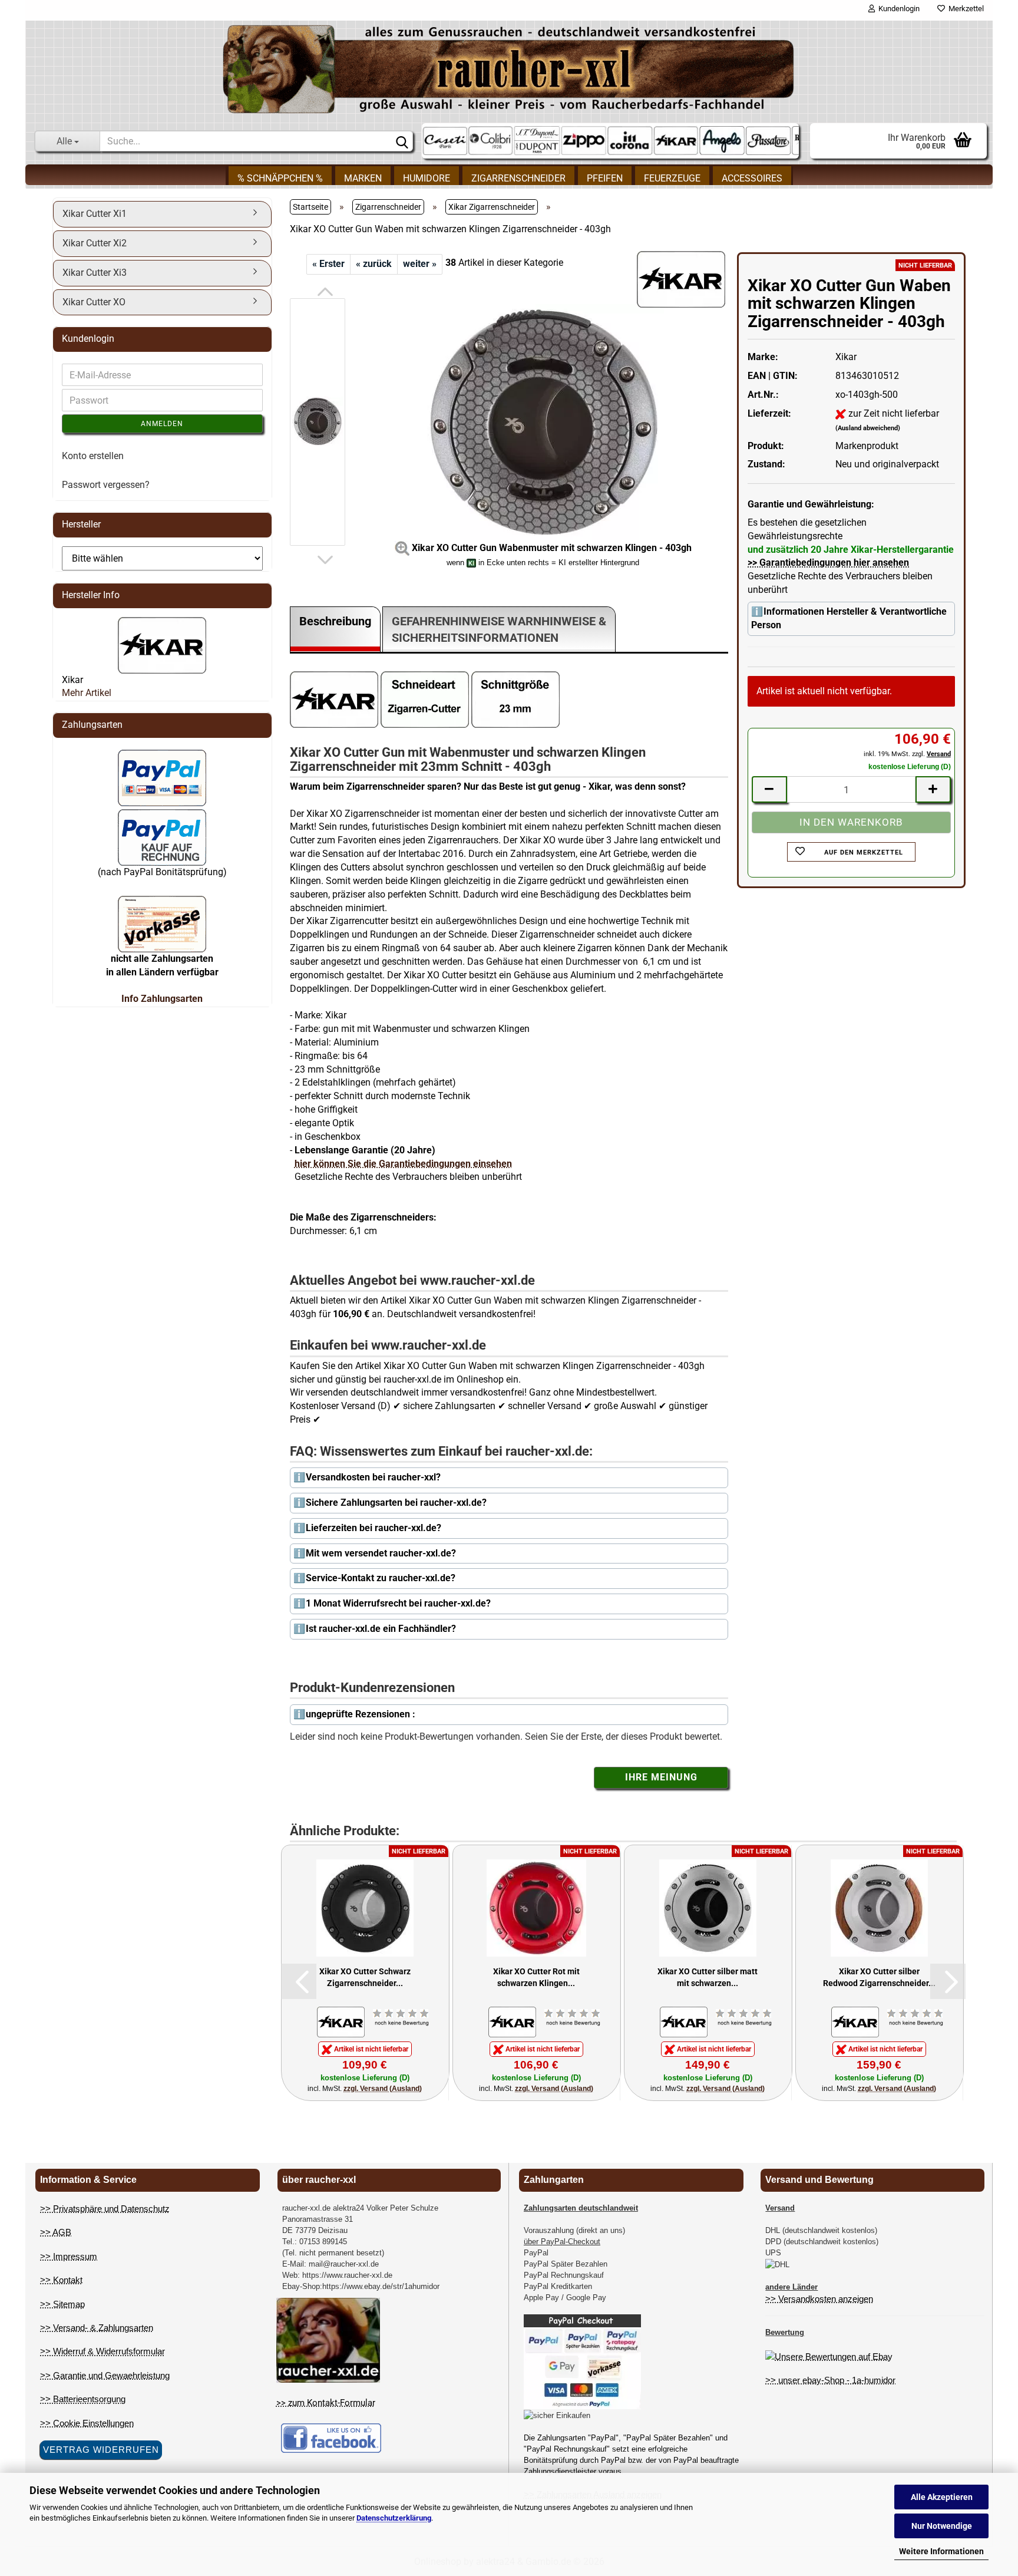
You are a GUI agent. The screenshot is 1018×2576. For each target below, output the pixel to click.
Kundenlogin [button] (897, 9)
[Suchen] (402, 141)
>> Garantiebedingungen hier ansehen (828, 563)
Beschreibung (335, 621)
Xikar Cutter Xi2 (95, 243)
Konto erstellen (93, 456)
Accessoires (752, 178)
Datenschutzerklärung (394, 2518)
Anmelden (162, 424)
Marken (363, 178)
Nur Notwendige (942, 2526)
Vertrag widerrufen (101, 2450)
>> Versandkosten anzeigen (819, 2299)
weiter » (420, 264)
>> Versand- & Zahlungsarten (97, 2328)
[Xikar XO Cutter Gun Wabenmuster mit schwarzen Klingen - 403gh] (543, 421)
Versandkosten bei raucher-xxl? (373, 1477)
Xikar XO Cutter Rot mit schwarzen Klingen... (536, 1977)
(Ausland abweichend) (868, 428)
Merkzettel (964, 9)
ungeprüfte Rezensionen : (361, 1714)
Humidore (427, 178)
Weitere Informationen (941, 2551)
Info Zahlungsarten (162, 999)
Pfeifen (605, 178)
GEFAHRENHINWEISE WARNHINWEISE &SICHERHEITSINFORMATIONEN (499, 630)
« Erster (328, 264)
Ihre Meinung (661, 1777)
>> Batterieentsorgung (83, 2399)
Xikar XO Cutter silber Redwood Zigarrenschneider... (879, 1977)
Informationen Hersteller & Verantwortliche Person (849, 618)
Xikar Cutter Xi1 (95, 214)
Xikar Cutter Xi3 (95, 273)
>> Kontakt (61, 2280)
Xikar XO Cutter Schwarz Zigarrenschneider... (365, 1977)
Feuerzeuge (672, 178)
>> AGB (56, 2232)
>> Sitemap (62, 2304)
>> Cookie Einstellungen (87, 2423)
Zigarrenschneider (518, 178)
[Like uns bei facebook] (331, 2437)
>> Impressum (69, 2256)
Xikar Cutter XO (94, 302)
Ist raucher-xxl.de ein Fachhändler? (381, 1629)
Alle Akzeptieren (942, 2497)
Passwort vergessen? (106, 485)
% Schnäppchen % (280, 178)
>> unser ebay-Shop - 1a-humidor (830, 2380)
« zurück (374, 264)
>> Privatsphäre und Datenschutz (105, 2209)
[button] (325, 292)
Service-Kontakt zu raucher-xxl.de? (381, 1578)
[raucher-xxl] (509, 69)
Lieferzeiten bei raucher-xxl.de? (374, 1528)
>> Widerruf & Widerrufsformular (103, 2351)
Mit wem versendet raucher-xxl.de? (381, 1553)
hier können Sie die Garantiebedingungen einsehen (403, 1164)
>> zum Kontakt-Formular (326, 2403)
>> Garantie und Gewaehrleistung (105, 2375)
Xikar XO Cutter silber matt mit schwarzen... (708, 1977)
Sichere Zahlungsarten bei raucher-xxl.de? (396, 1503)
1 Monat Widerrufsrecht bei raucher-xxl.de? (398, 1603)
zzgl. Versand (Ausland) (383, 2089)
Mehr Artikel (87, 693)
